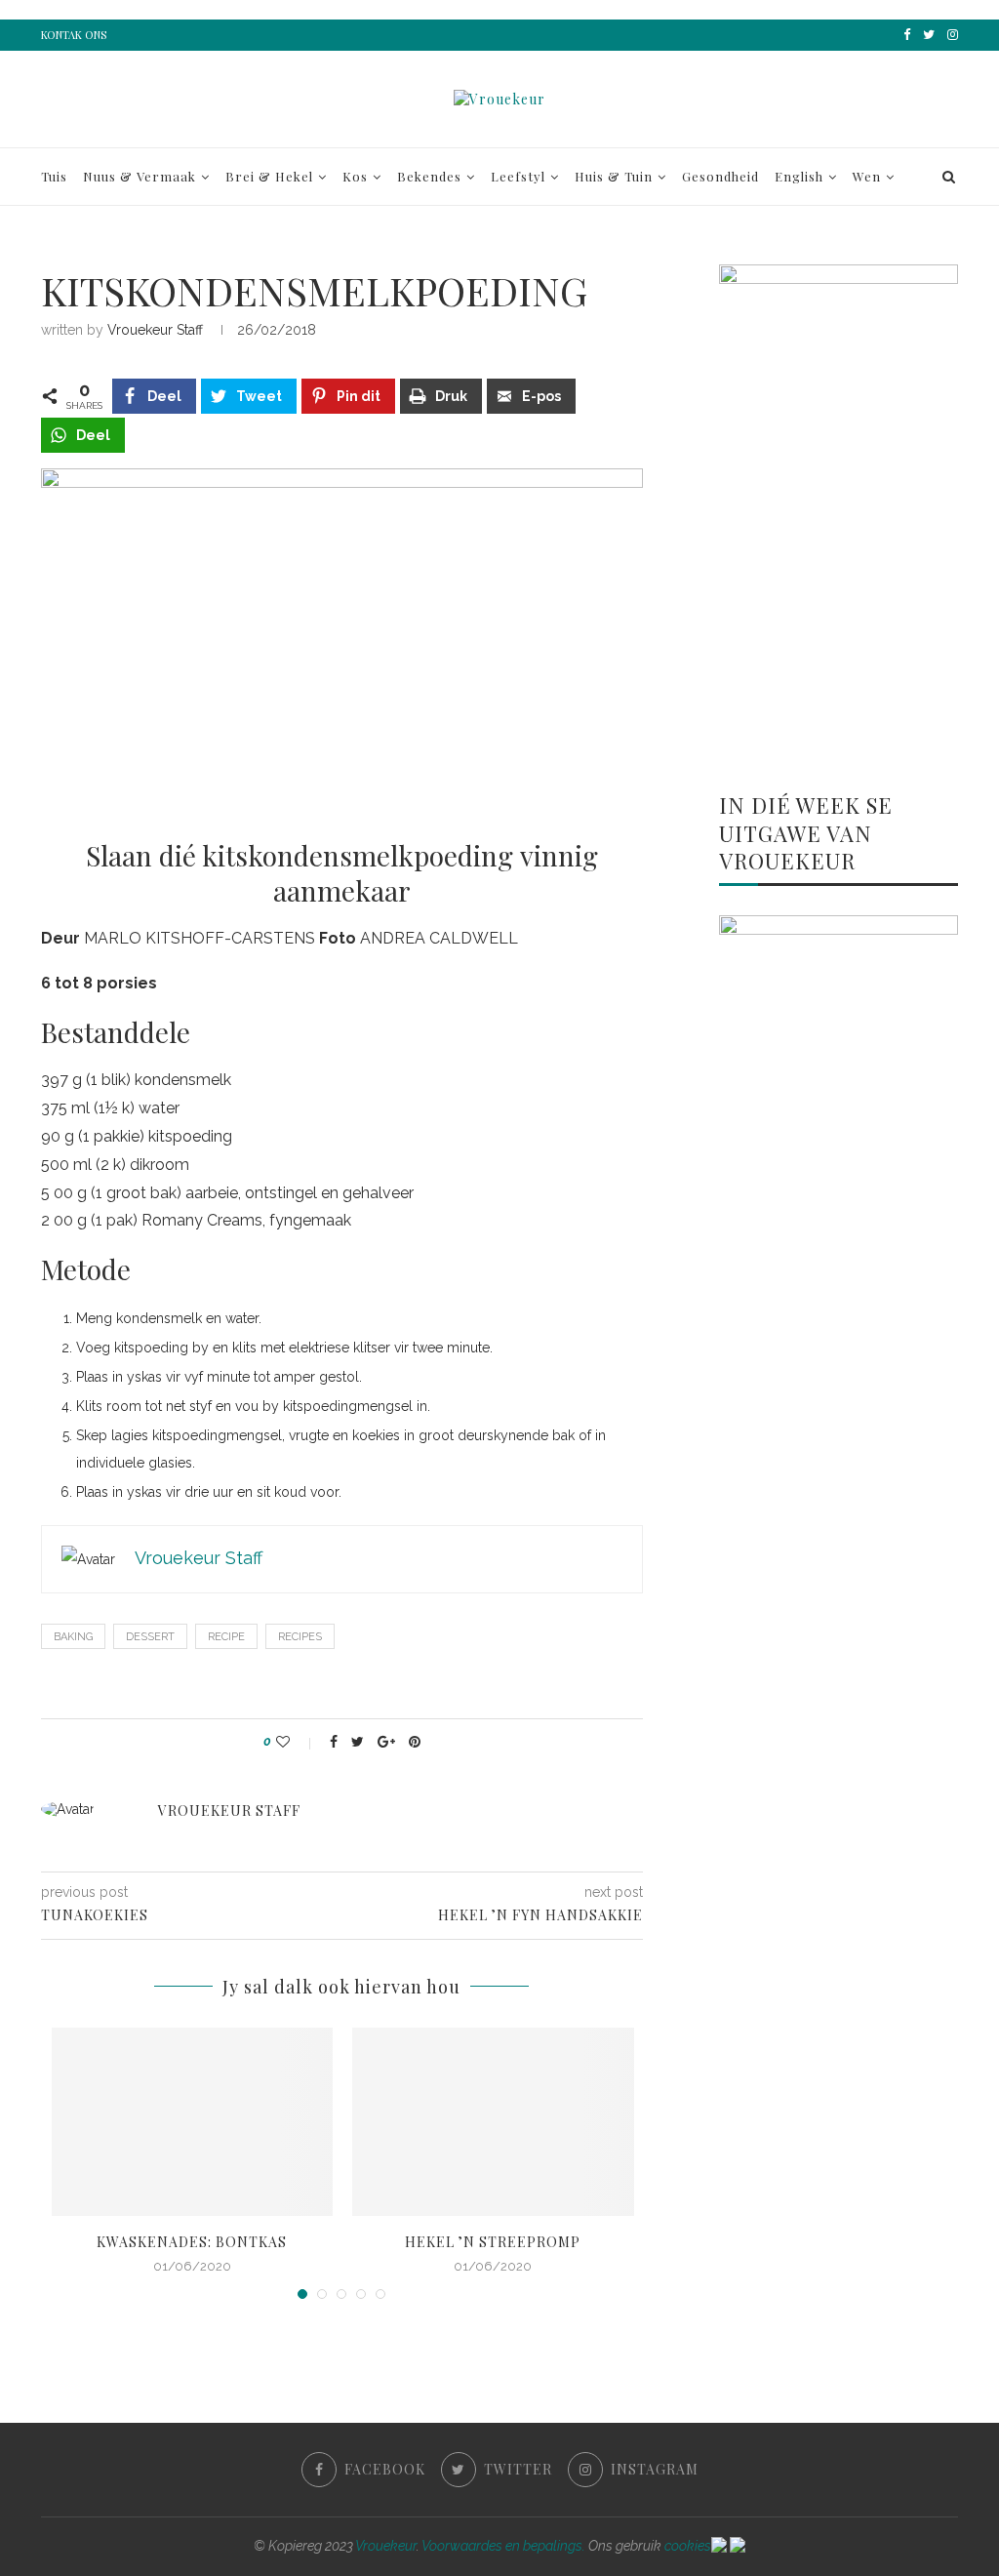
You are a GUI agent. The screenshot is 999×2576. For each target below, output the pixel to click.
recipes (300, 1637)
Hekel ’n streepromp (493, 2242)
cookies (688, 2546)
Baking (73, 1637)
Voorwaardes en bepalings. (503, 2546)
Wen (867, 176)
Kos (355, 176)
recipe (226, 1637)
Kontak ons (74, 35)
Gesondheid (720, 176)
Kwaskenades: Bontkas (192, 2242)
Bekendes (429, 176)
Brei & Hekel (269, 176)
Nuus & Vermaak (140, 176)
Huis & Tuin (614, 176)
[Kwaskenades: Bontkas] (193, 2121)
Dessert (150, 1637)
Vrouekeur (386, 2546)
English (799, 176)
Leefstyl (518, 176)
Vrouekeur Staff (155, 330)
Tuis (54, 176)
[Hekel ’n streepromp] (493, 2121)
